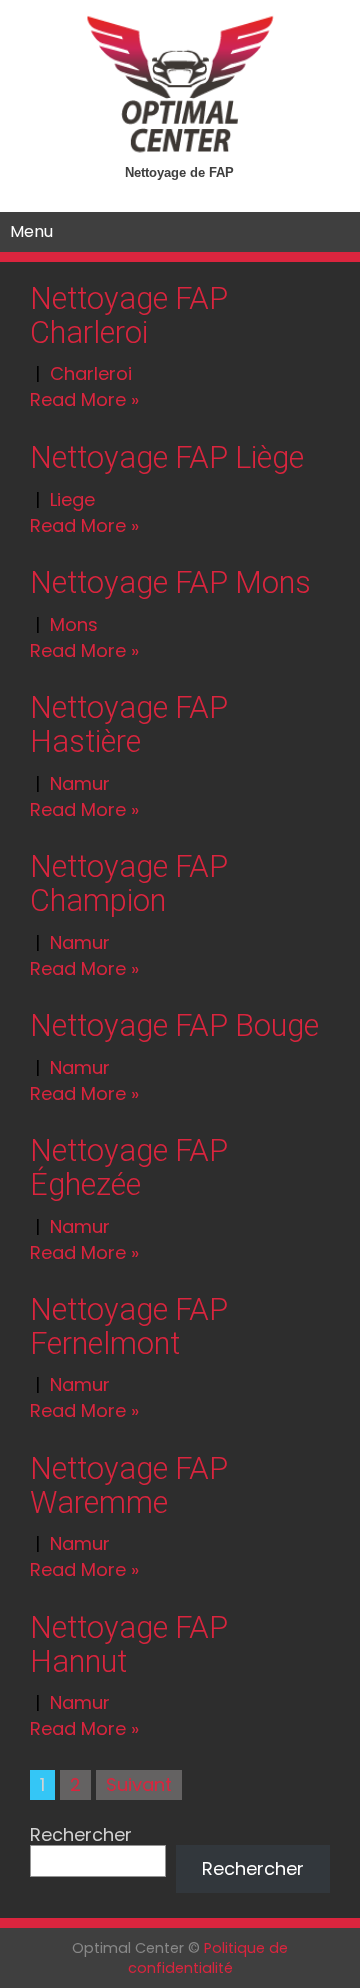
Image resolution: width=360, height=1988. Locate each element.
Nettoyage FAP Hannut (129, 1644)
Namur (80, 783)
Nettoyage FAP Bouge (174, 1025)
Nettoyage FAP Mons (170, 582)
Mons (74, 624)
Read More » (84, 399)
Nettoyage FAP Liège (167, 457)
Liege (72, 499)
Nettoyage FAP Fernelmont (129, 1326)
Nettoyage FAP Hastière (129, 724)
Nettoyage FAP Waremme (129, 1485)
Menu (31, 231)
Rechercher (81, 1834)
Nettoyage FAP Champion (129, 883)
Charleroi (91, 373)
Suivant (139, 1784)
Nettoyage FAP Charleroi (129, 315)
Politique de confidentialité (208, 1958)
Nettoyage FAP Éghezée (129, 1167)
